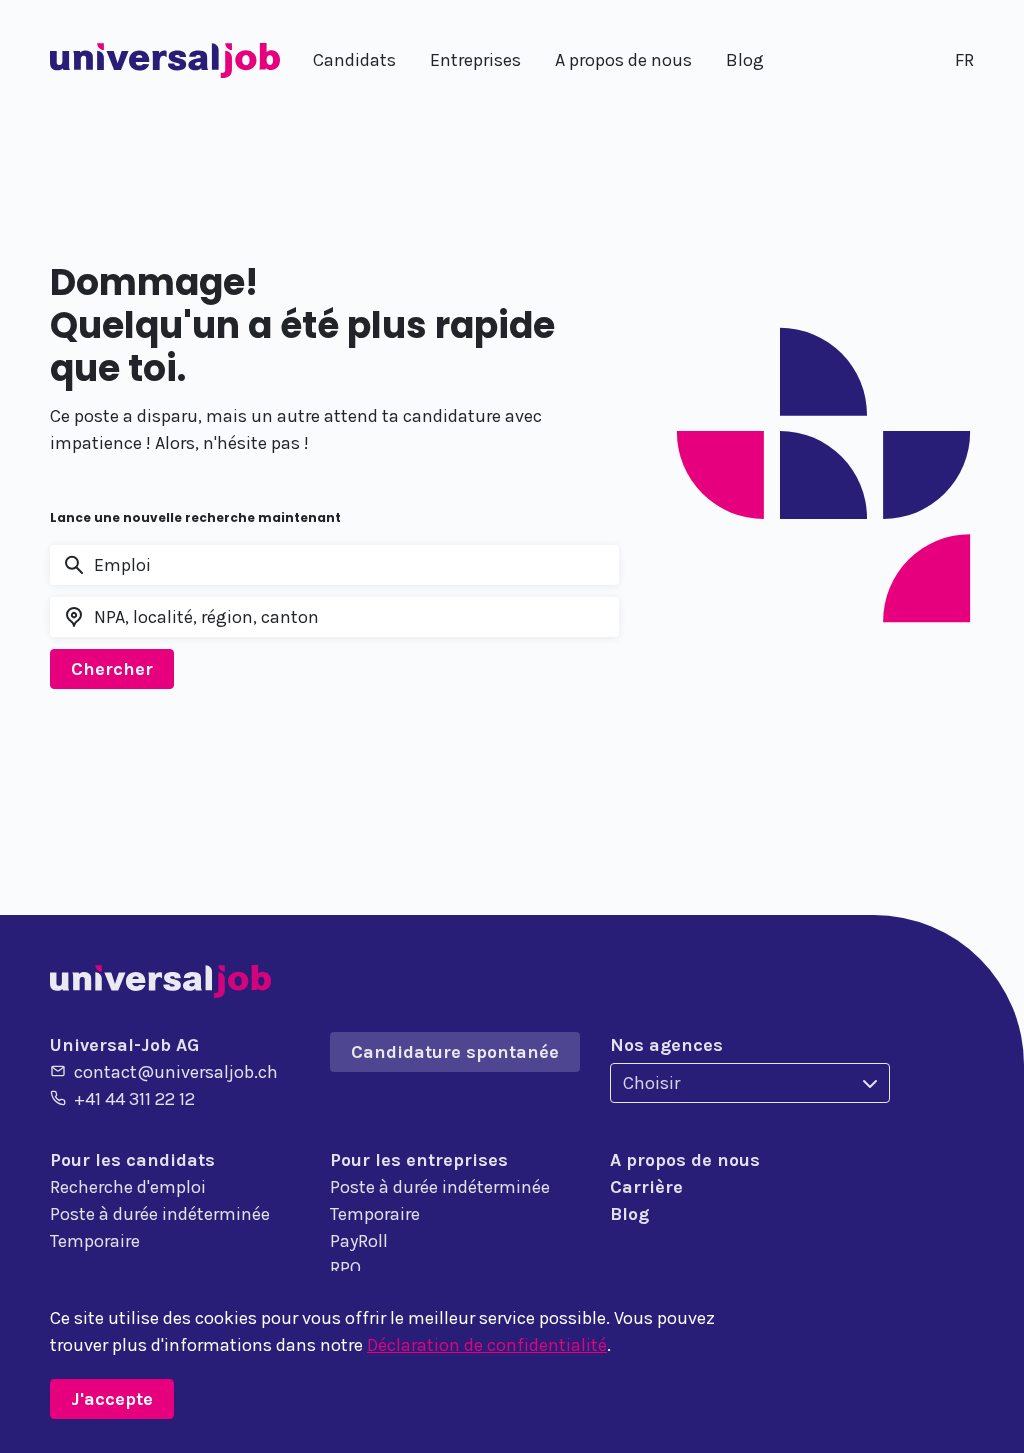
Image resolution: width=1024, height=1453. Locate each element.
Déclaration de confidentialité (487, 1345)
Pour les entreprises (419, 1160)
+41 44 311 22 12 (134, 1099)
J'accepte (112, 1399)
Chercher (112, 669)
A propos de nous (685, 1160)
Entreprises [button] (475, 60)
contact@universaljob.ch (176, 1072)
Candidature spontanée (455, 1052)
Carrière (646, 1187)
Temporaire (95, 1241)
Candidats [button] (354, 60)
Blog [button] (745, 60)
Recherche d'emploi (128, 1187)
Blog (629, 1214)
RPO (345, 1268)
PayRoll (359, 1241)
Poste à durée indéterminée (160, 1214)
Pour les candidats (132, 1160)
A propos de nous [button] (623, 60)
